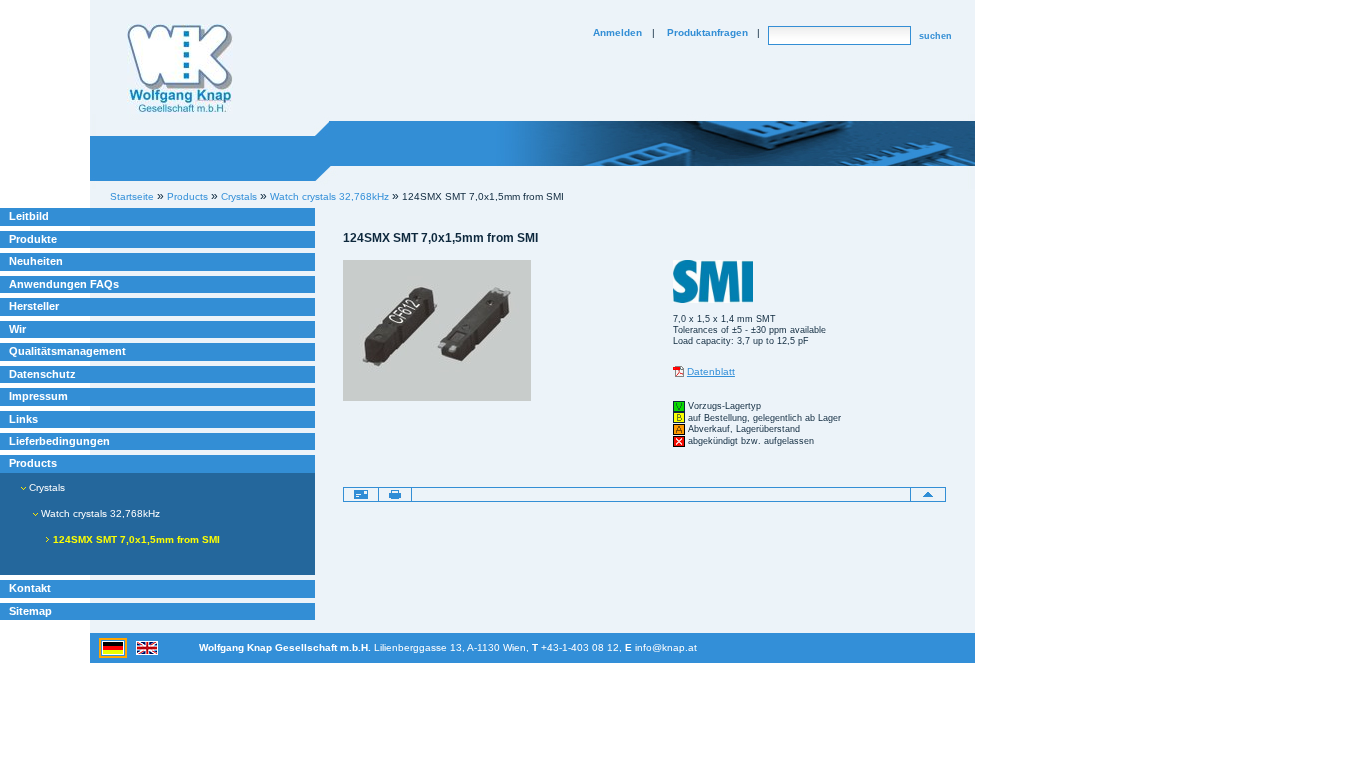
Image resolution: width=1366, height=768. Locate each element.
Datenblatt (711, 371)
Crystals (45, 487)
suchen (935, 36)
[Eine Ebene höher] (928, 494)
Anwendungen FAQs (64, 284)
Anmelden (617, 32)
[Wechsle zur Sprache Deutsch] (114, 646)
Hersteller (34, 306)
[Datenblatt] (678, 371)
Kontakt (30, 588)
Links (23, 419)
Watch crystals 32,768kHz (329, 196)
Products (33, 463)
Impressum (38, 396)
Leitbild (29, 216)
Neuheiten (36, 261)
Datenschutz (42, 374)
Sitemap (30, 611)
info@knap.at (666, 647)
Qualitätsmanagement (67, 351)
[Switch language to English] (147, 646)
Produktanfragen (707, 32)
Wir (17, 329)
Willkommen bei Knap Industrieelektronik (180, 69)
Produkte (33, 239)
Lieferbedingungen (59, 441)
